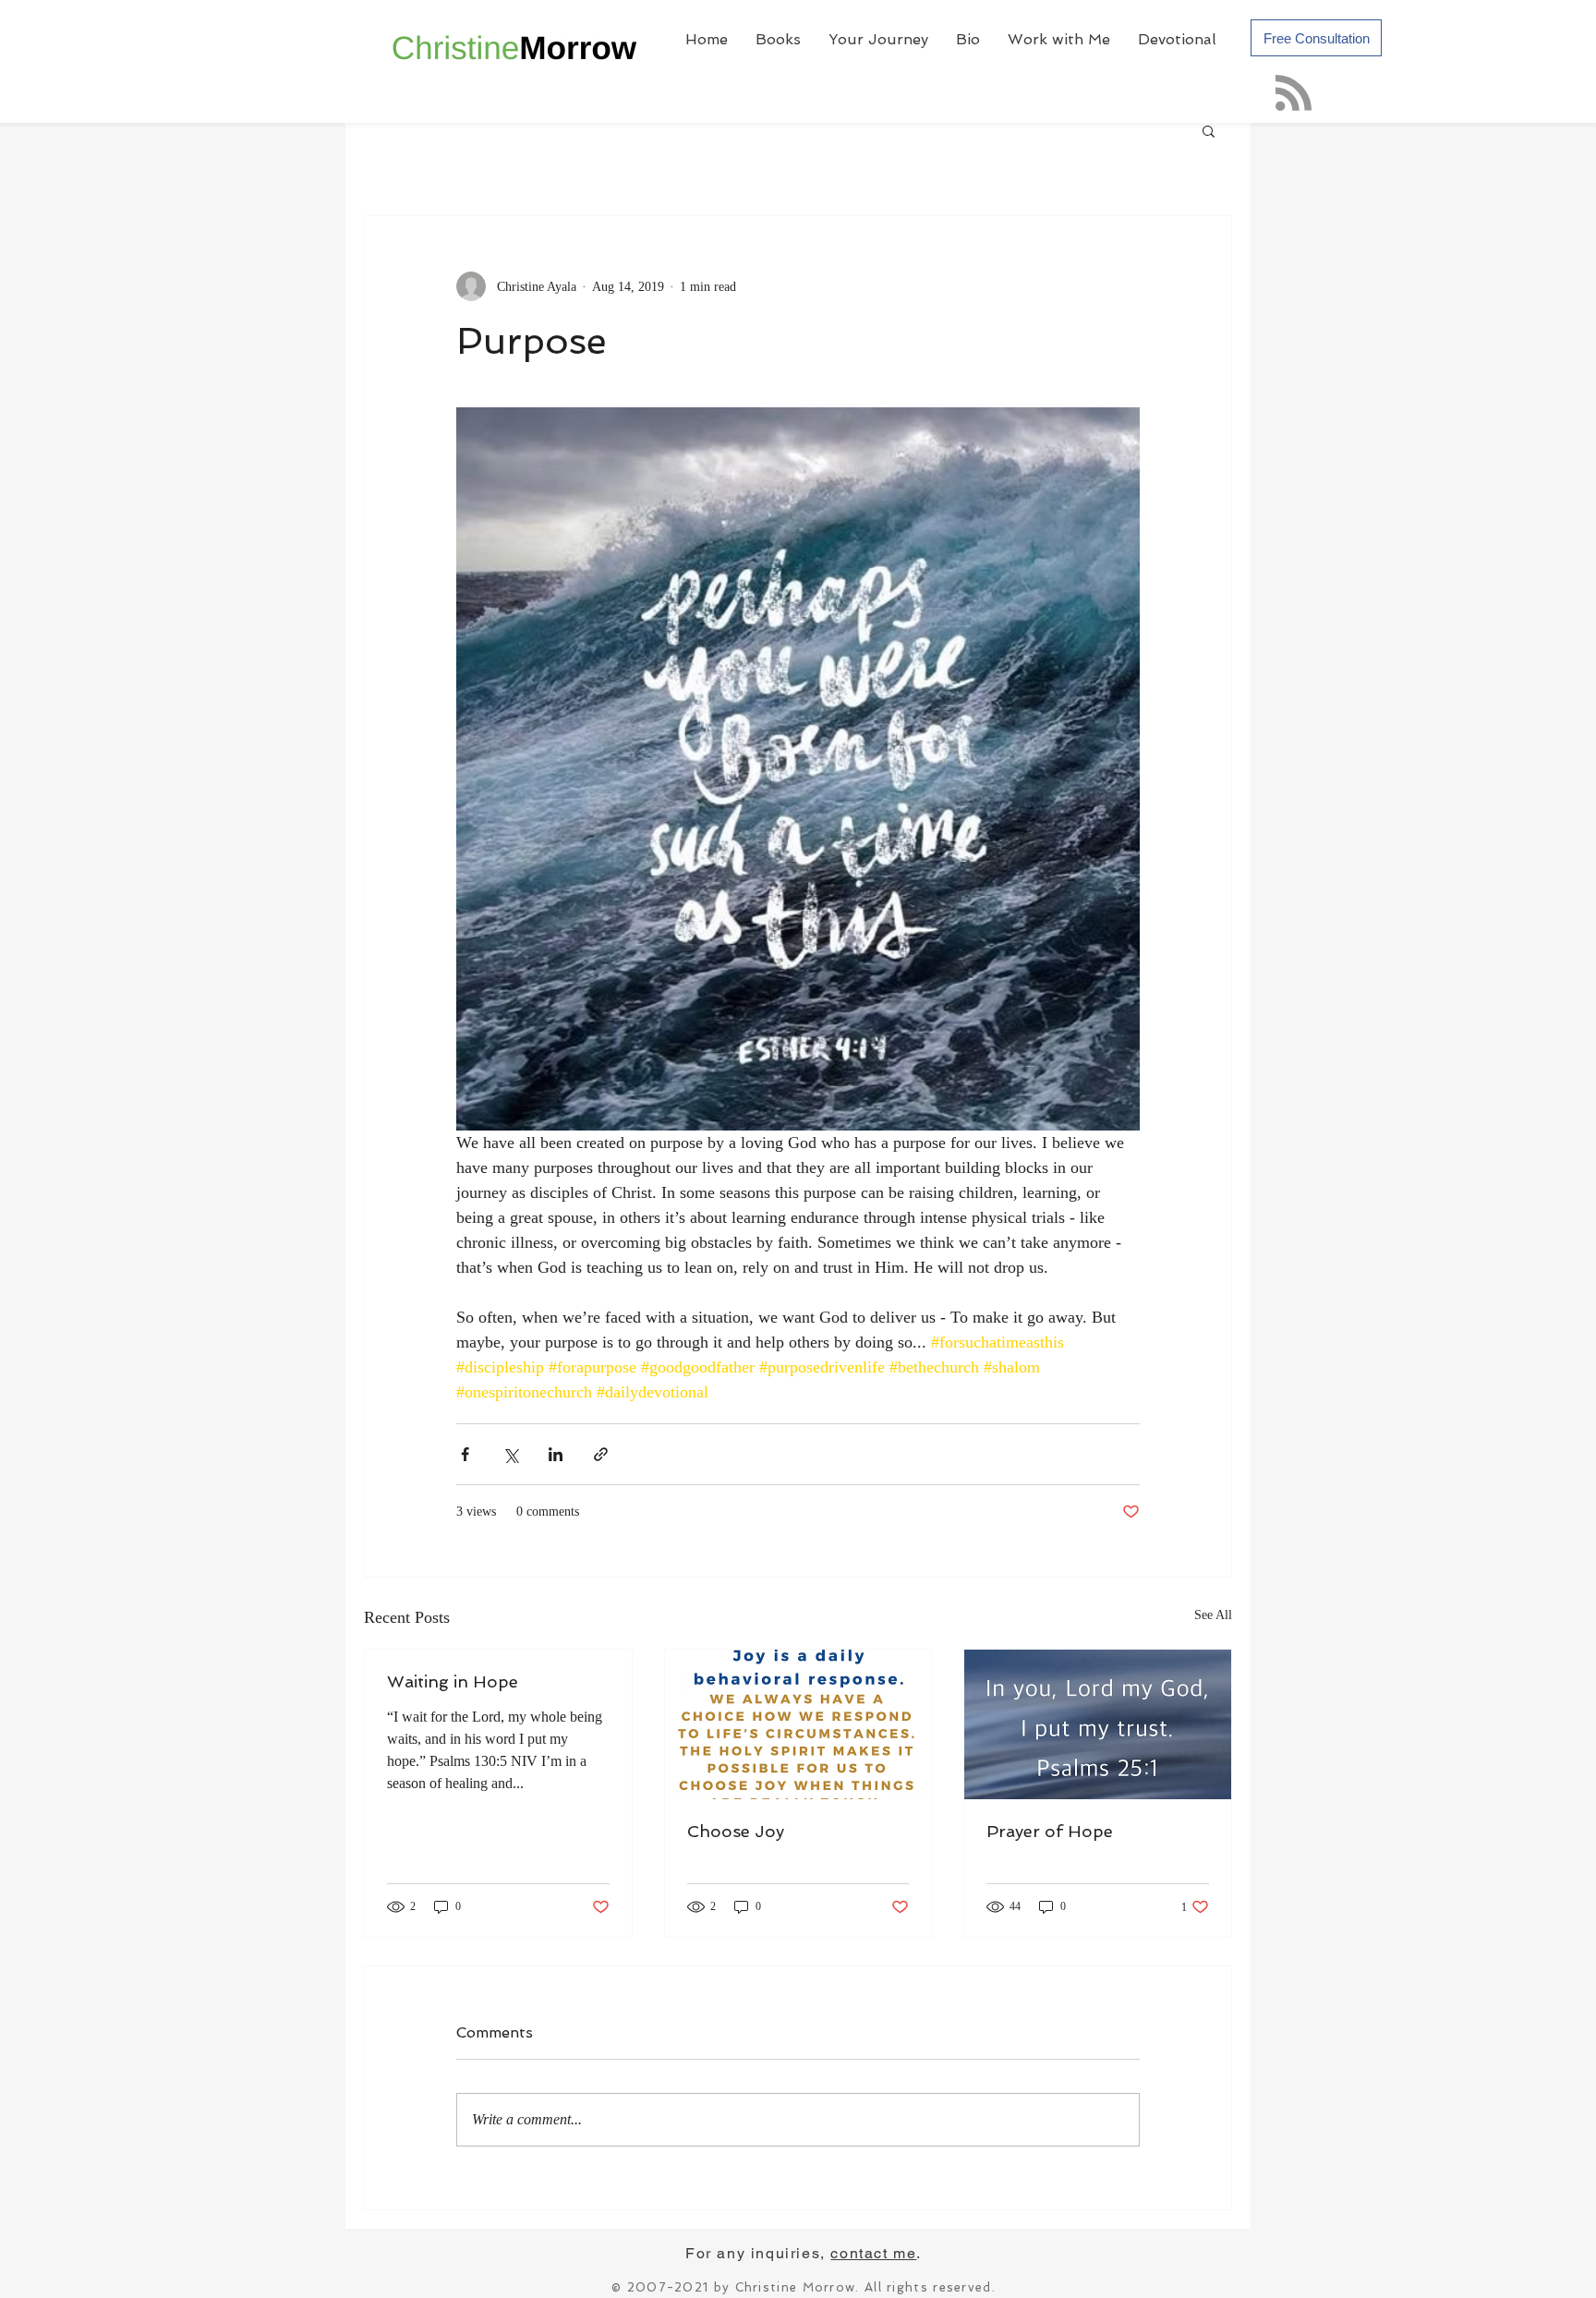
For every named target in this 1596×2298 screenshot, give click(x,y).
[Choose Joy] (798, 1724)
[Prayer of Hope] (1098, 1724)
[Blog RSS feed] (1294, 94)
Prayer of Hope (1050, 1831)
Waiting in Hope (453, 1681)
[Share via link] (601, 1454)
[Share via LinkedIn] (556, 1454)
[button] (1209, 130)
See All (1213, 1615)
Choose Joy (736, 1831)
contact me (873, 2253)
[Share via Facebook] (465, 1454)
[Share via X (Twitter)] (510, 1454)
